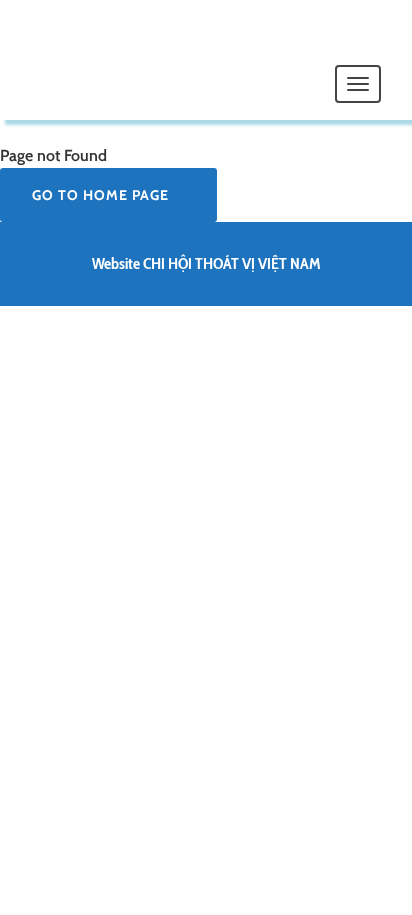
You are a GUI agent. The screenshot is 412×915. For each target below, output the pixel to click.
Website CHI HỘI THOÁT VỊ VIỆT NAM (206, 263)
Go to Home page (102, 195)
